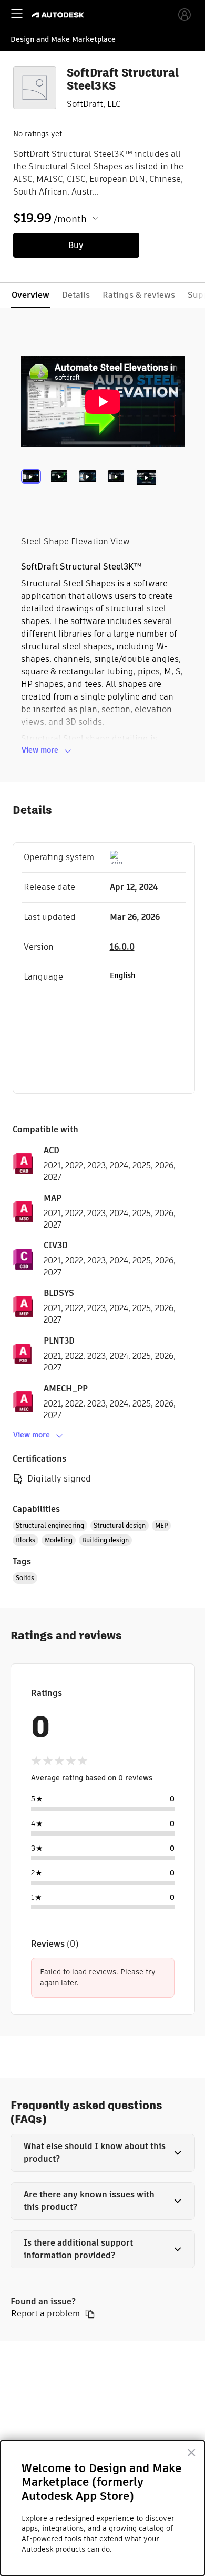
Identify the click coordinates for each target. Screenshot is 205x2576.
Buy (76, 245)
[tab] (33, 491)
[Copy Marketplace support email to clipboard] (90, 2314)
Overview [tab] (30, 295)
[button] (103, 2153)
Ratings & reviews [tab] (139, 295)
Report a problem (45, 2314)
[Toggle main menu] (17, 14)
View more (40, 750)
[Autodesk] (59, 15)
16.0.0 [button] (122, 947)
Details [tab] (76, 295)
